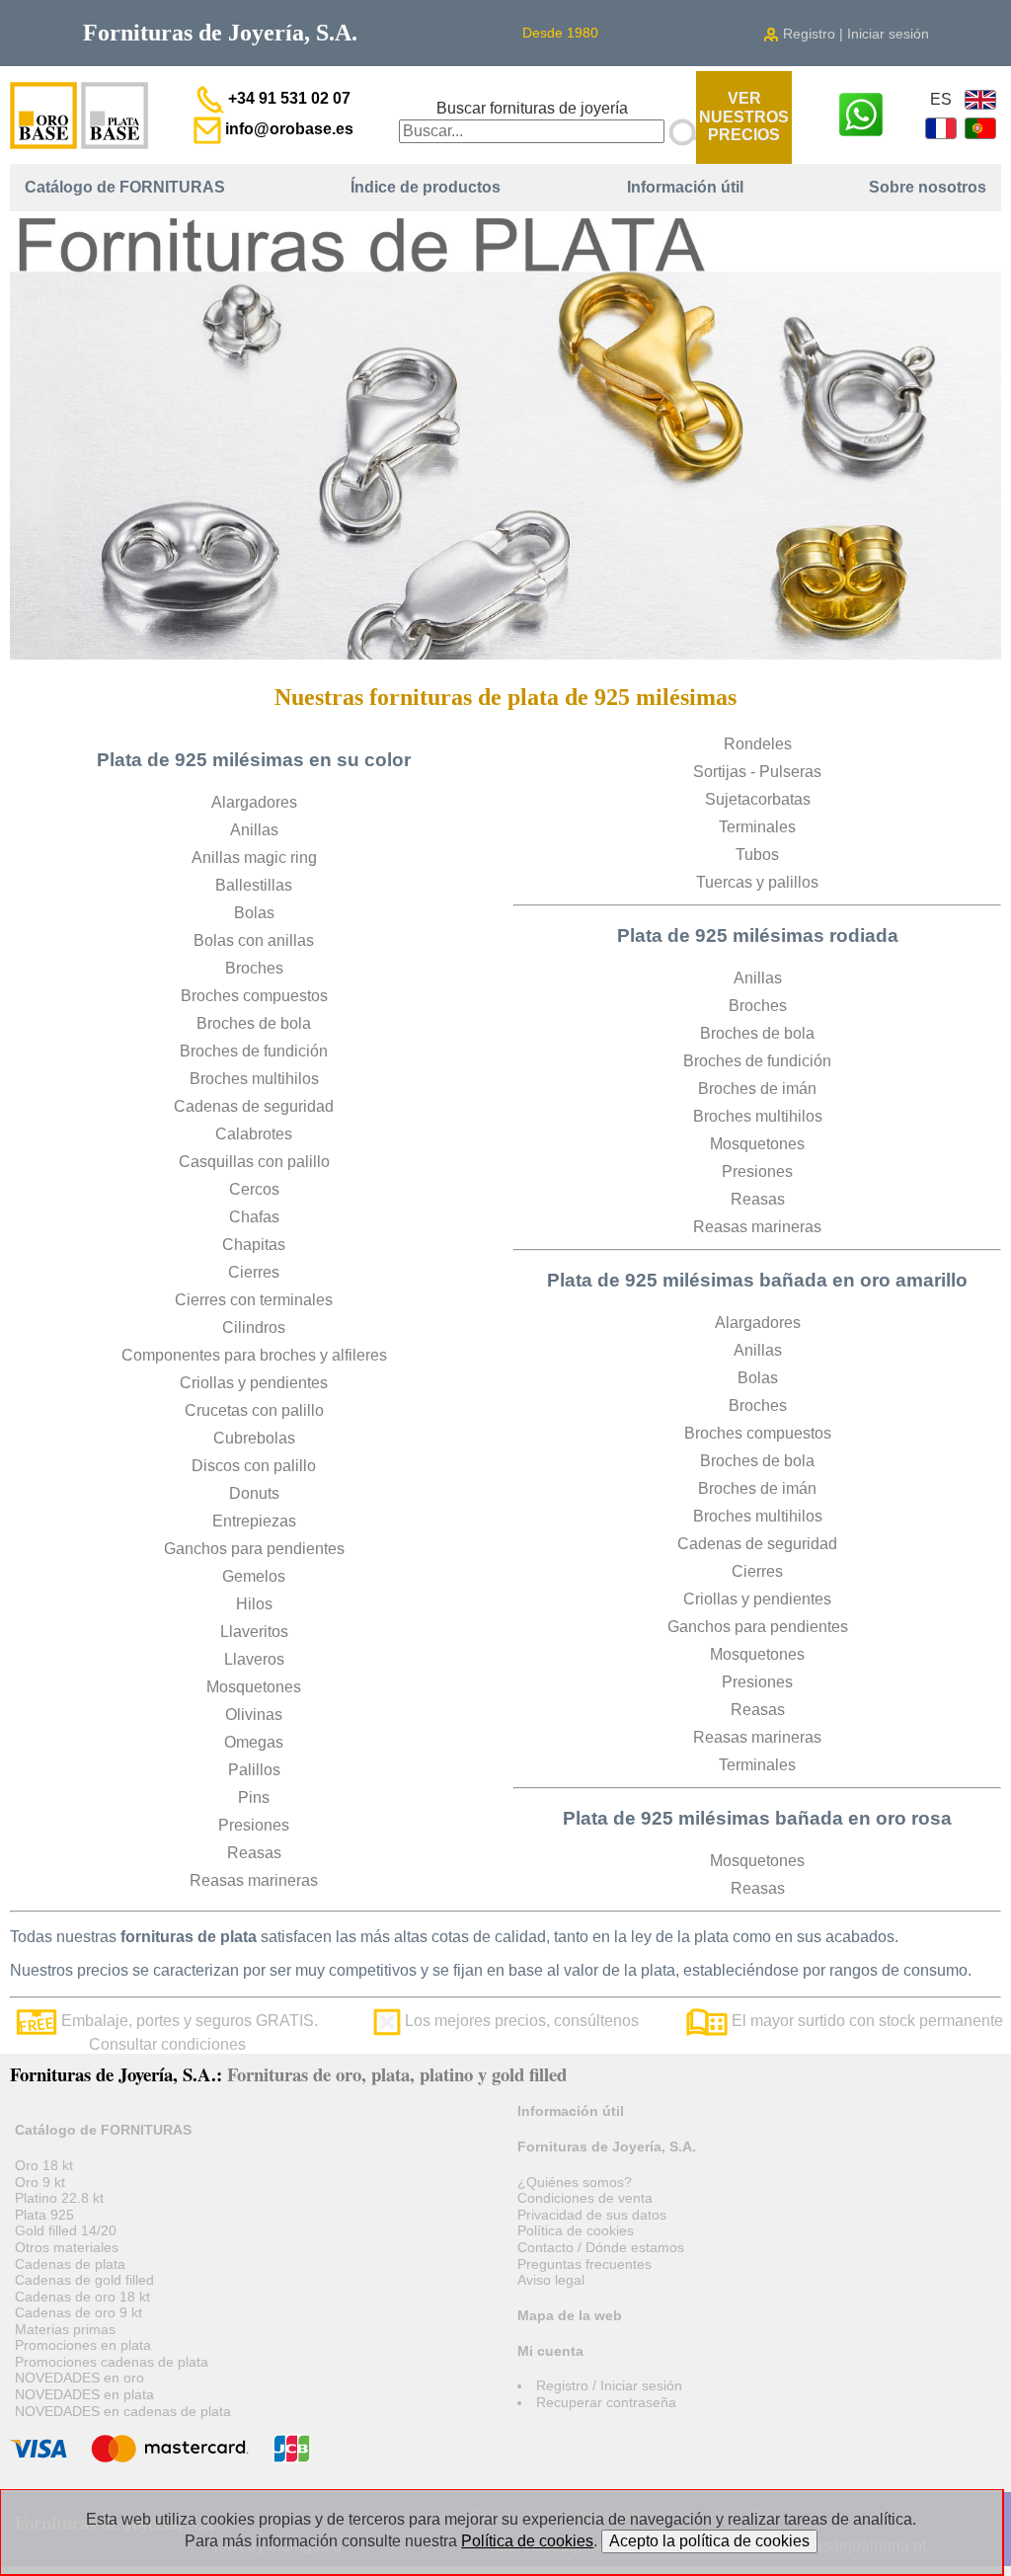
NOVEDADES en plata (84, 2394)
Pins (254, 1797)
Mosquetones (254, 1687)
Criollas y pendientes (254, 1383)
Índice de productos (426, 187)
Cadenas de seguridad (254, 1106)
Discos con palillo (254, 1466)
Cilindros (254, 1327)
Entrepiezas (254, 1521)
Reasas (254, 1853)
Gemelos (254, 1576)
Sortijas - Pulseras (757, 772)
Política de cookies (576, 2230)
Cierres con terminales (254, 1300)
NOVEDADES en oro (79, 2378)
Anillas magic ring (254, 858)
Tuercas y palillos (757, 882)
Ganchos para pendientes (254, 1549)
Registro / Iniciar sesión (609, 2385)
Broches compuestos (254, 996)
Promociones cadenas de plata (112, 2362)
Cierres (254, 1272)
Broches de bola (254, 1023)
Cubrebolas (254, 1438)
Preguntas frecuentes (584, 2264)
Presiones (254, 1825)
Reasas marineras (254, 1880)
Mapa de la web (570, 2315)
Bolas (254, 913)
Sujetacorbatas (758, 799)
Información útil (685, 187)
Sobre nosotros (928, 187)
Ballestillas (254, 885)
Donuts (254, 1493)
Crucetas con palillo (254, 1410)
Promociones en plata (83, 2345)
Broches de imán (757, 1089)
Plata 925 (44, 2215)
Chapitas (254, 1245)
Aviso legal (551, 2280)
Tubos (757, 855)
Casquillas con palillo (254, 1162)
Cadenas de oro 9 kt (78, 2312)
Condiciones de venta (585, 2198)
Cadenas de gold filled (84, 2280)
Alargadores (254, 802)
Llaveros (254, 1659)
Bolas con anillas (254, 940)
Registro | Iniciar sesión (854, 34)
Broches (254, 968)
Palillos (254, 1770)
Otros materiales (67, 2247)
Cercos (254, 1189)
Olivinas (254, 1715)
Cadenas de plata (70, 2264)
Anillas (254, 830)
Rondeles (758, 744)
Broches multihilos (254, 1079)
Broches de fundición (254, 1051)
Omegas (254, 1742)
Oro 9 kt (40, 2182)
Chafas (254, 1217)
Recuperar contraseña (606, 2402)
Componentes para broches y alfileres (254, 1355)
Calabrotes (254, 1134)
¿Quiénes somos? (575, 2182)
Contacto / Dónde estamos (601, 2247)
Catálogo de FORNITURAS (125, 187)
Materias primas (65, 2329)
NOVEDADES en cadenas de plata (123, 2411)
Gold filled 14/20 (66, 2230)
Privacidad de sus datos (592, 2215)
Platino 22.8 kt (59, 2198)
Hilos (254, 1604)
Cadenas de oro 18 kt (82, 2297)
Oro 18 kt (44, 2165)
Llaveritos (254, 1632)
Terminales (757, 827)
